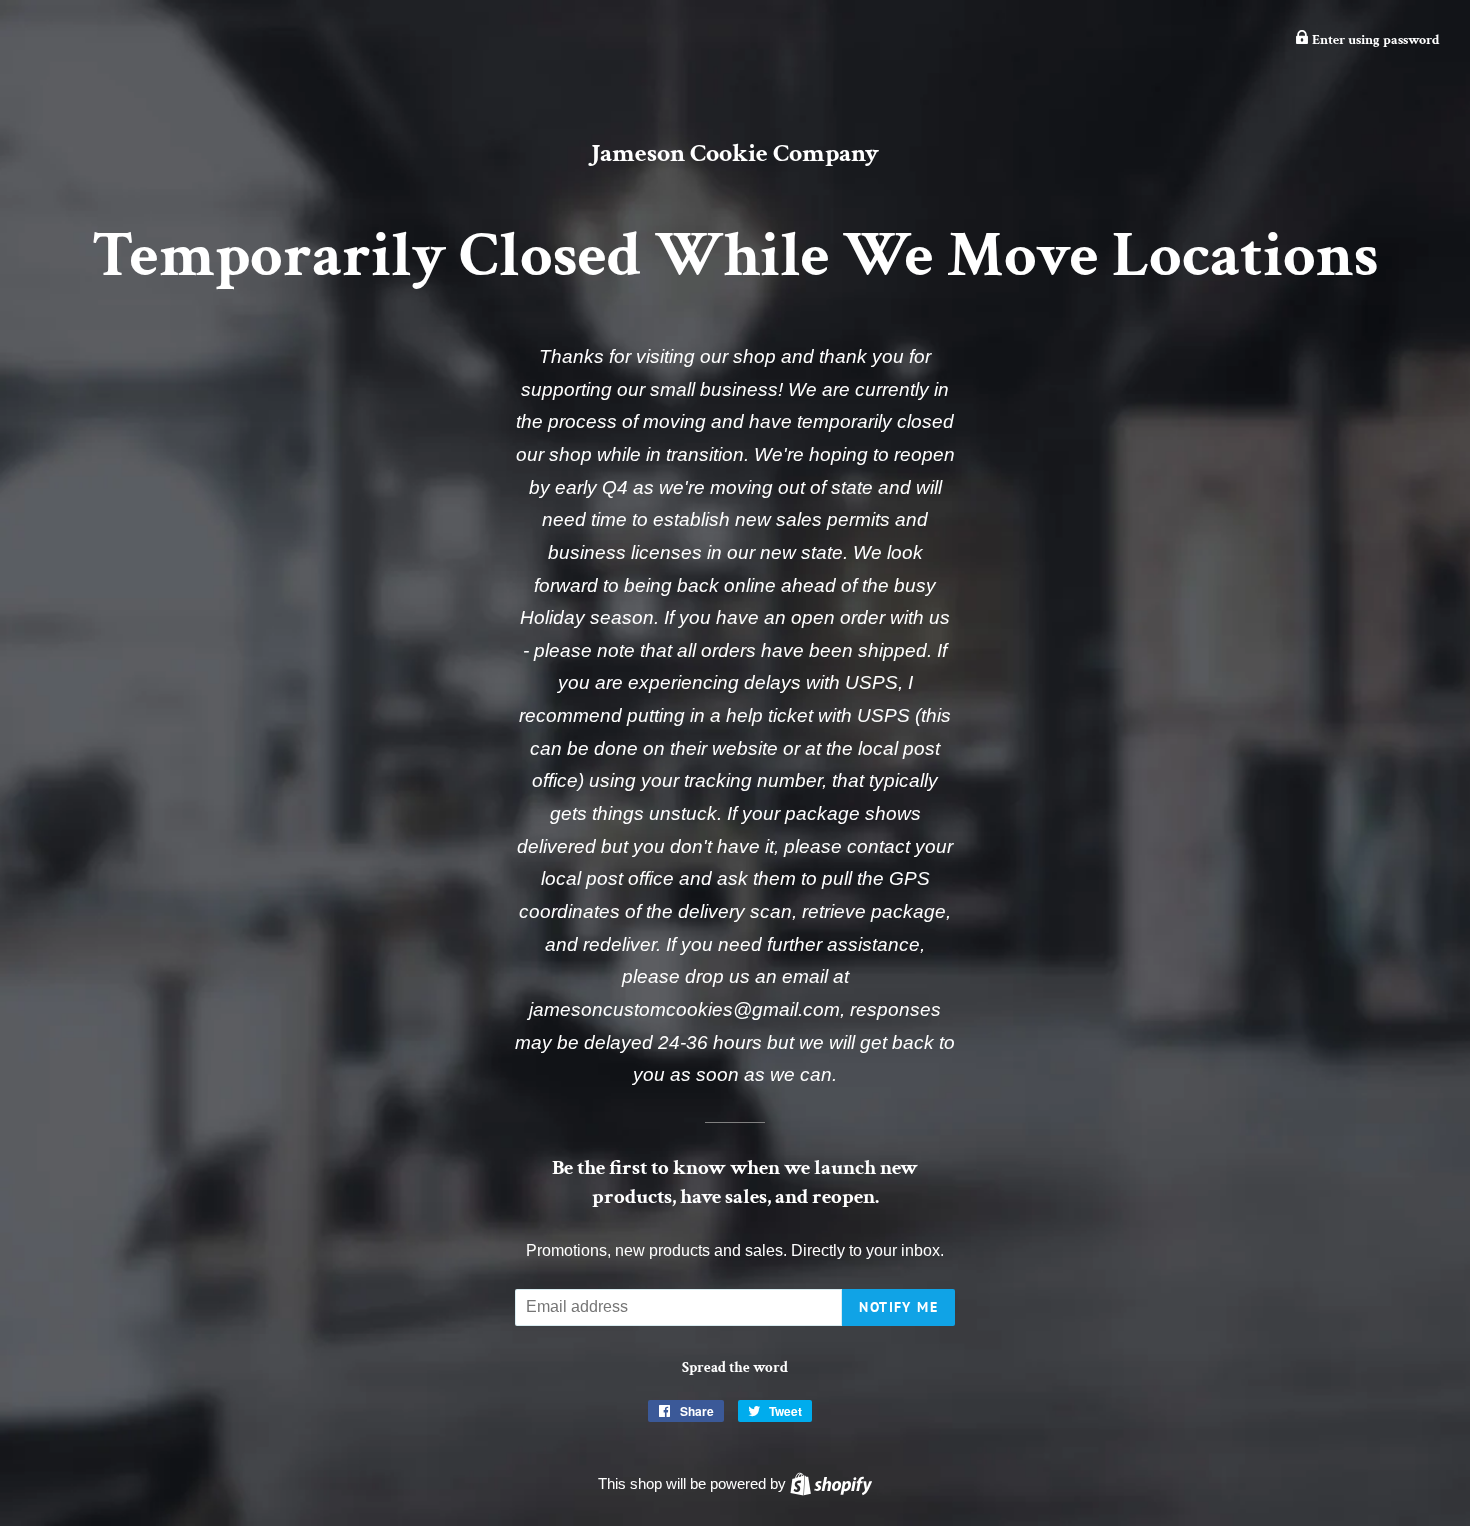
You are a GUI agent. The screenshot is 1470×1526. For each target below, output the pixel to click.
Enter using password (1374, 40)
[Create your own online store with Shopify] (831, 1483)
